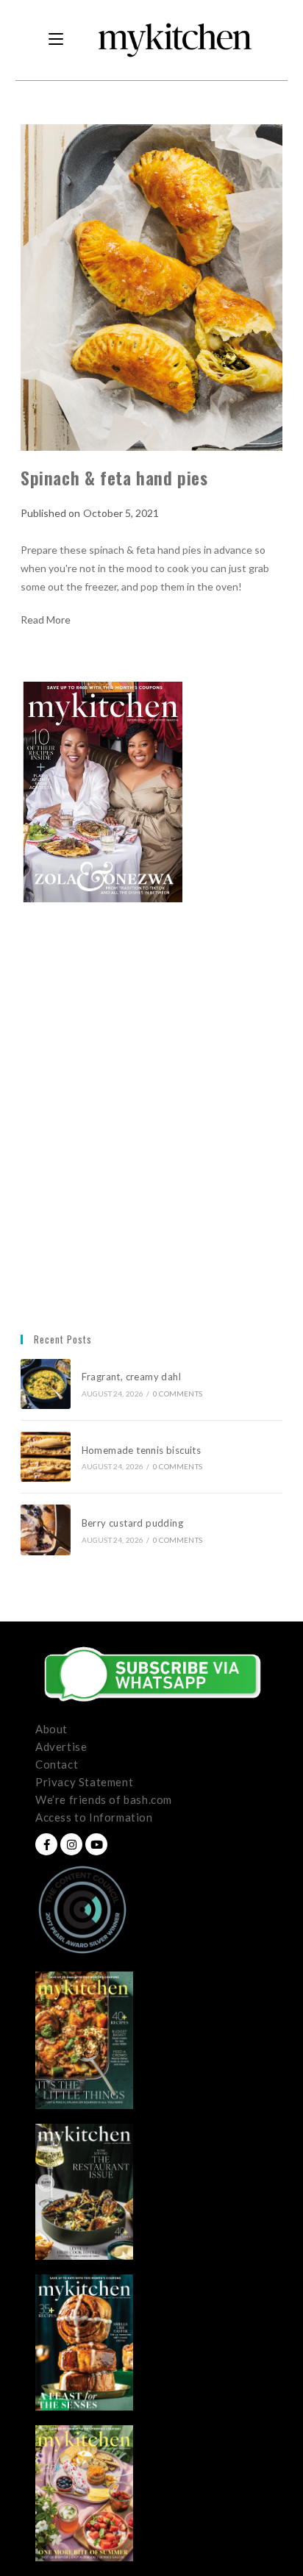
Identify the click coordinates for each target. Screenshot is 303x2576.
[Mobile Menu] (56, 40)
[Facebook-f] (46, 1844)
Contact (57, 1764)
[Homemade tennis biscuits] (46, 1457)
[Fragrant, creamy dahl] (46, 1384)
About (51, 1729)
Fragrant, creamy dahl (131, 1377)
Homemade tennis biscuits (142, 1450)
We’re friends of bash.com (104, 1799)
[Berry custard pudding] (46, 1530)
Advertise (61, 1747)
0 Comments (178, 1394)
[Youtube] (96, 1844)
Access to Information (94, 1817)
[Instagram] (71, 1844)
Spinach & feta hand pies (114, 477)
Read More (46, 620)
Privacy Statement (84, 1782)
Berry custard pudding (135, 1523)
